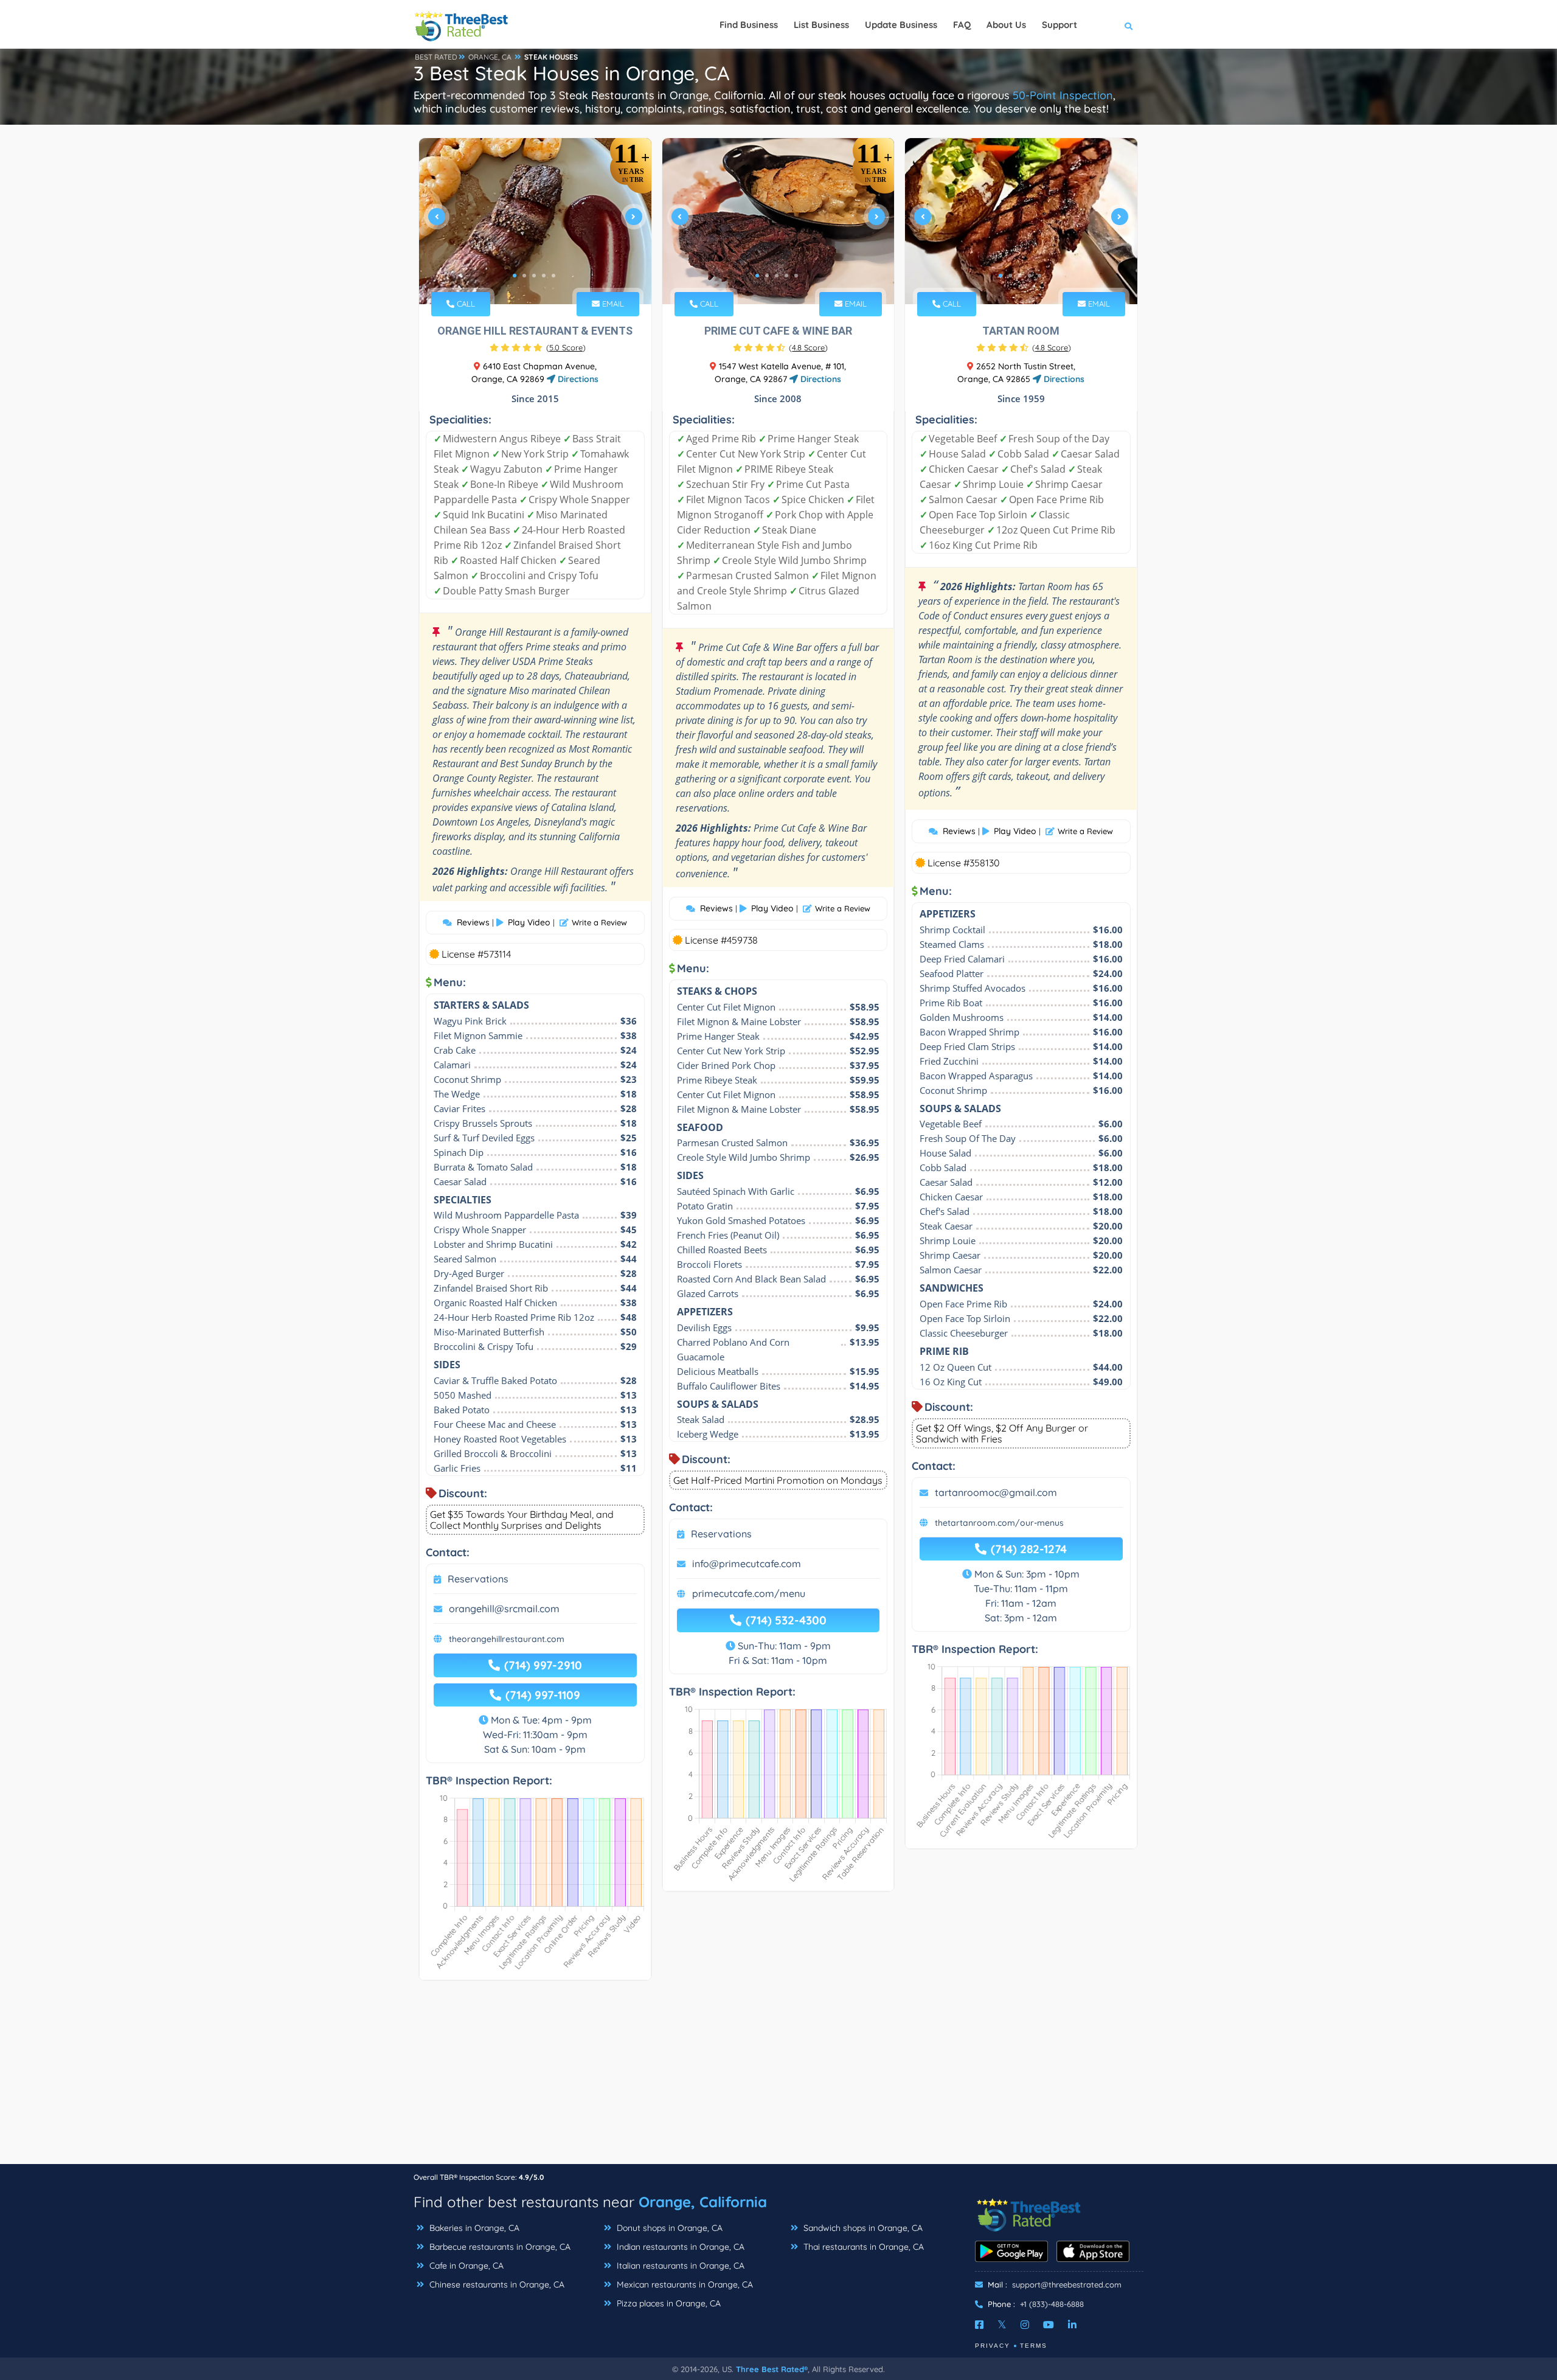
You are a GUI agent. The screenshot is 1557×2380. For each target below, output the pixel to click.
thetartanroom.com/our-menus (999, 1523)
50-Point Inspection (1063, 95)
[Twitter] (1002, 2325)
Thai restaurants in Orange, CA (862, 2247)
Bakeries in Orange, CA (473, 2228)
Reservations (478, 1579)
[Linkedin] (1072, 2325)
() (566, 347)
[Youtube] (1049, 2325)
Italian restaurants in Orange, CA (679, 2266)
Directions (577, 379)
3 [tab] (534, 276)
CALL (465, 304)
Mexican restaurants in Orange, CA (684, 2284)
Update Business (901, 25)
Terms (1034, 2346)
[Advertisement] (778, 2078)
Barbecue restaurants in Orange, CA (499, 2247)
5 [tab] (553, 276)
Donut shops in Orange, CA (668, 2228)
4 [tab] (544, 276)
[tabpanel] (535, 221)
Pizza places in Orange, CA (668, 2303)
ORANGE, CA (490, 57)
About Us (1006, 25)
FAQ (962, 25)
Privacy (993, 2346)
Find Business (749, 25)
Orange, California (703, 2202)
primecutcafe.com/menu (749, 1593)
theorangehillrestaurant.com (507, 1639)
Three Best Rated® (772, 2369)
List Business (821, 25)
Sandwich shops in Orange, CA (862, 2228)
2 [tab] (524, 276)
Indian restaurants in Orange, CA (679, 2247)
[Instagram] (1025, 2325)
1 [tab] (515, 276)
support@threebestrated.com (1067, 2284)
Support (1059, 25)
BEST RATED (436, 57)
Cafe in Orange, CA (465, 2266)
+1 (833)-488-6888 (1052, 2304)
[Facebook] (979, 2325)
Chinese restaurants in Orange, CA (496, 2284)
